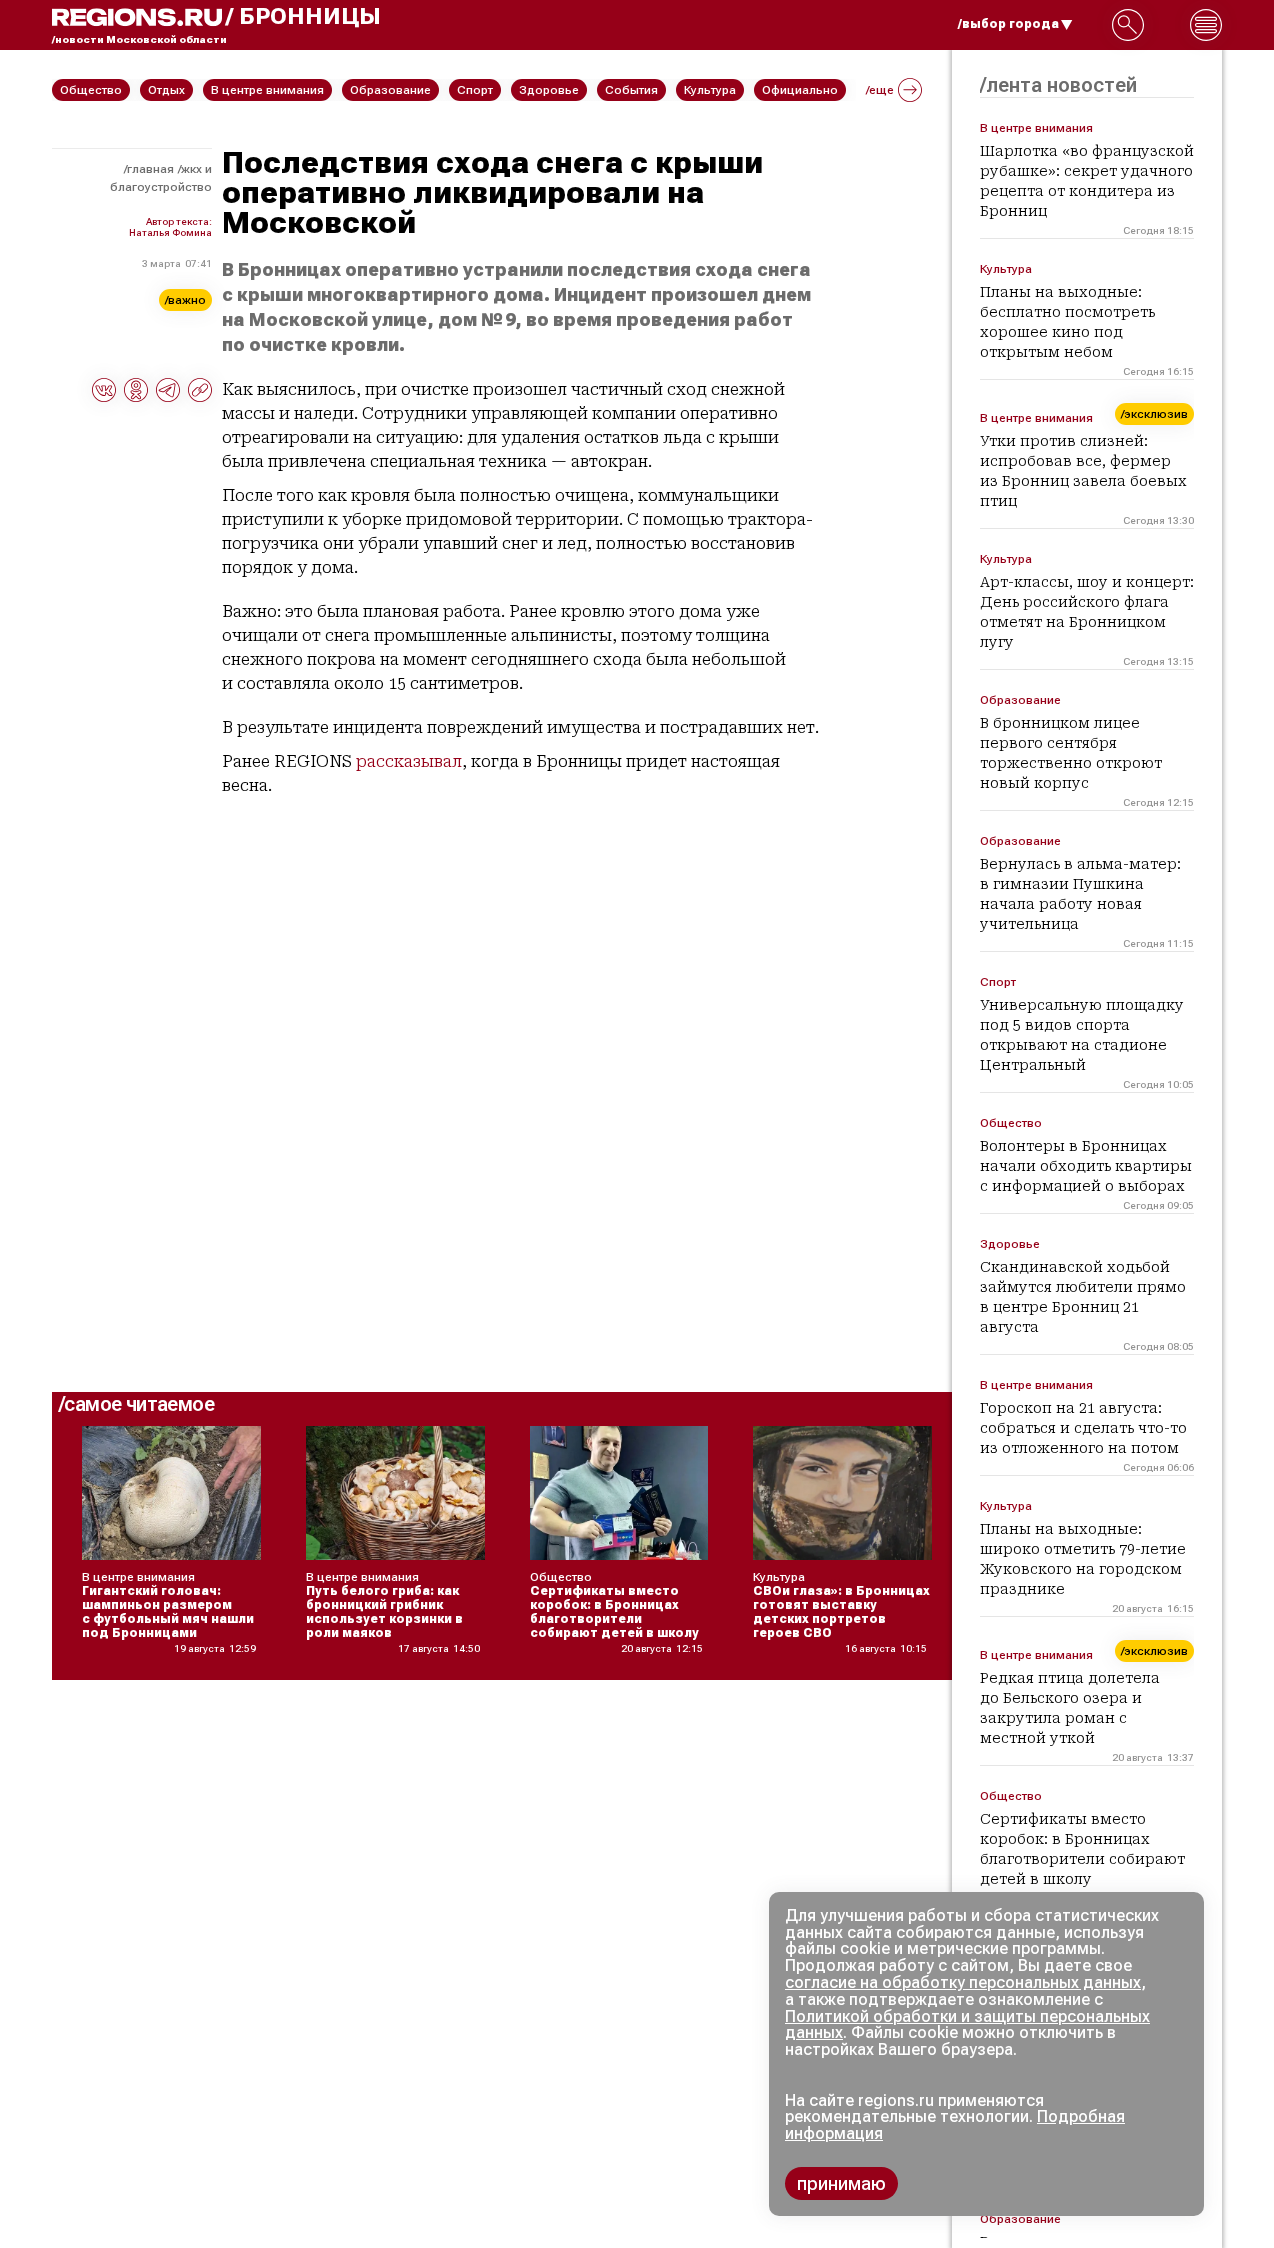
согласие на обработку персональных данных (963, 1982)
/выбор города (1008, 24)
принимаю (841, 2183)
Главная (150, 169)
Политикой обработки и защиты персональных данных (967, 2025)
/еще (880, 90)
